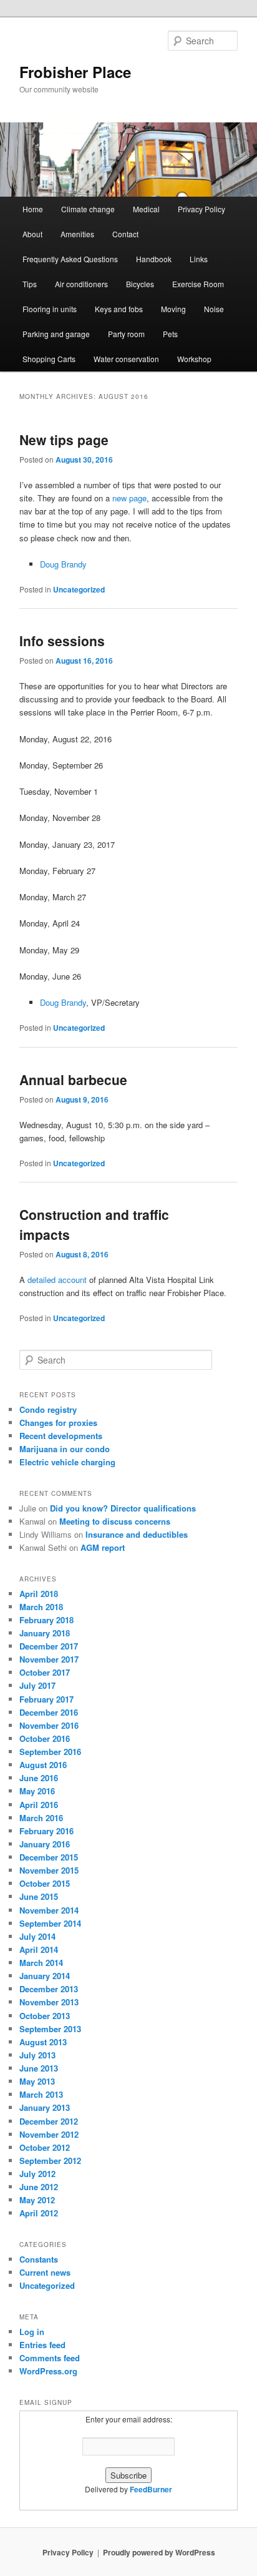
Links (199, 259)
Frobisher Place (75, 72)
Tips (30, 284)
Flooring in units (50, 309)
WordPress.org (48, 2371)
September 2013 (50, 2029)
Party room (126, 334)
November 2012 (49, 2134)
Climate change (88, 209)
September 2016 (50, 1752)
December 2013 (49, 1989)
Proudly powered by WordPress (159, 2552)
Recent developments (61, 1436)
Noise (214, 309)
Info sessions (62, 641)
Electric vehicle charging (67, 1462)
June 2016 (39, 1778)
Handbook (154, 259)
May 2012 (37, 2200)
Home (33, 209)
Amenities (77, 234)
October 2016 (45, 1738)
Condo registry (48, 1409)
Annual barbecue (73, 1079)
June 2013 (39, 2068)
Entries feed (42, 2345)
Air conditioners (81, 284)
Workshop (194, 359)
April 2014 (39, 1949)
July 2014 (37, 1936)
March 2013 (41, 2094)
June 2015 (39, 1896)
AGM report (103, 1547)
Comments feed (50, 2358)
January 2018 (45, 1633)
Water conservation (126, 359)
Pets (170, 334)
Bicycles (140, 284)
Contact (125, 234)
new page (129, 498)
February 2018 (46, 1620)
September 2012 (50, 2161)
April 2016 (39, 1805)
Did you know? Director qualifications (123, 1508)
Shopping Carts (49, 359)
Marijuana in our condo (65, 1449)
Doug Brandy (63, 564)
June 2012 (39, 2187)
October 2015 (45, 1883)
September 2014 (50, 1923)
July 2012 (37, 2174)
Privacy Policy (201, 209)
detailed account (57, 1280)
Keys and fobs (119, 309)
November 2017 (49, 1659)
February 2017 (46, 1699)
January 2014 (45, 1976)
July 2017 (37, 1685)
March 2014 (41, 1963)
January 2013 (45, 2107)
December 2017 (49, 1646)
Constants (39, 2259)
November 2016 (49, 1725)
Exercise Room (198, 284)
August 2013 (43, 2042)
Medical (146, 209)
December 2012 (49, 2121)
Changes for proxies (58, 1423)
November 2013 (49, 2002)
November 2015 (49, 1870)
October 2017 (45, 1672)
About (32, 234)
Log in (32, 2332)
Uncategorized (79, 589)
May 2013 (37, 2081)
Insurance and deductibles (137, 1534)
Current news (45, 2272)
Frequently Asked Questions (70, 259)
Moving (173, 309)
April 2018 (39, 1594)
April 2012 (39, 2213)
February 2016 (46, 1831)
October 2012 (45, 2147)
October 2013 (45, 2016)
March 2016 (41, 1818)
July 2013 (37, 2055)
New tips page (64, 440)
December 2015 (49, 1857)
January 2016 (45, 1844)
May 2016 (37, 1791)
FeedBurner (151, 2489)
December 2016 (49, 1712)
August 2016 (43, 1765)
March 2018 (41, 1607)
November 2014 (49, 1910)
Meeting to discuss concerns (115, 1521)
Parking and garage (56, 334)
